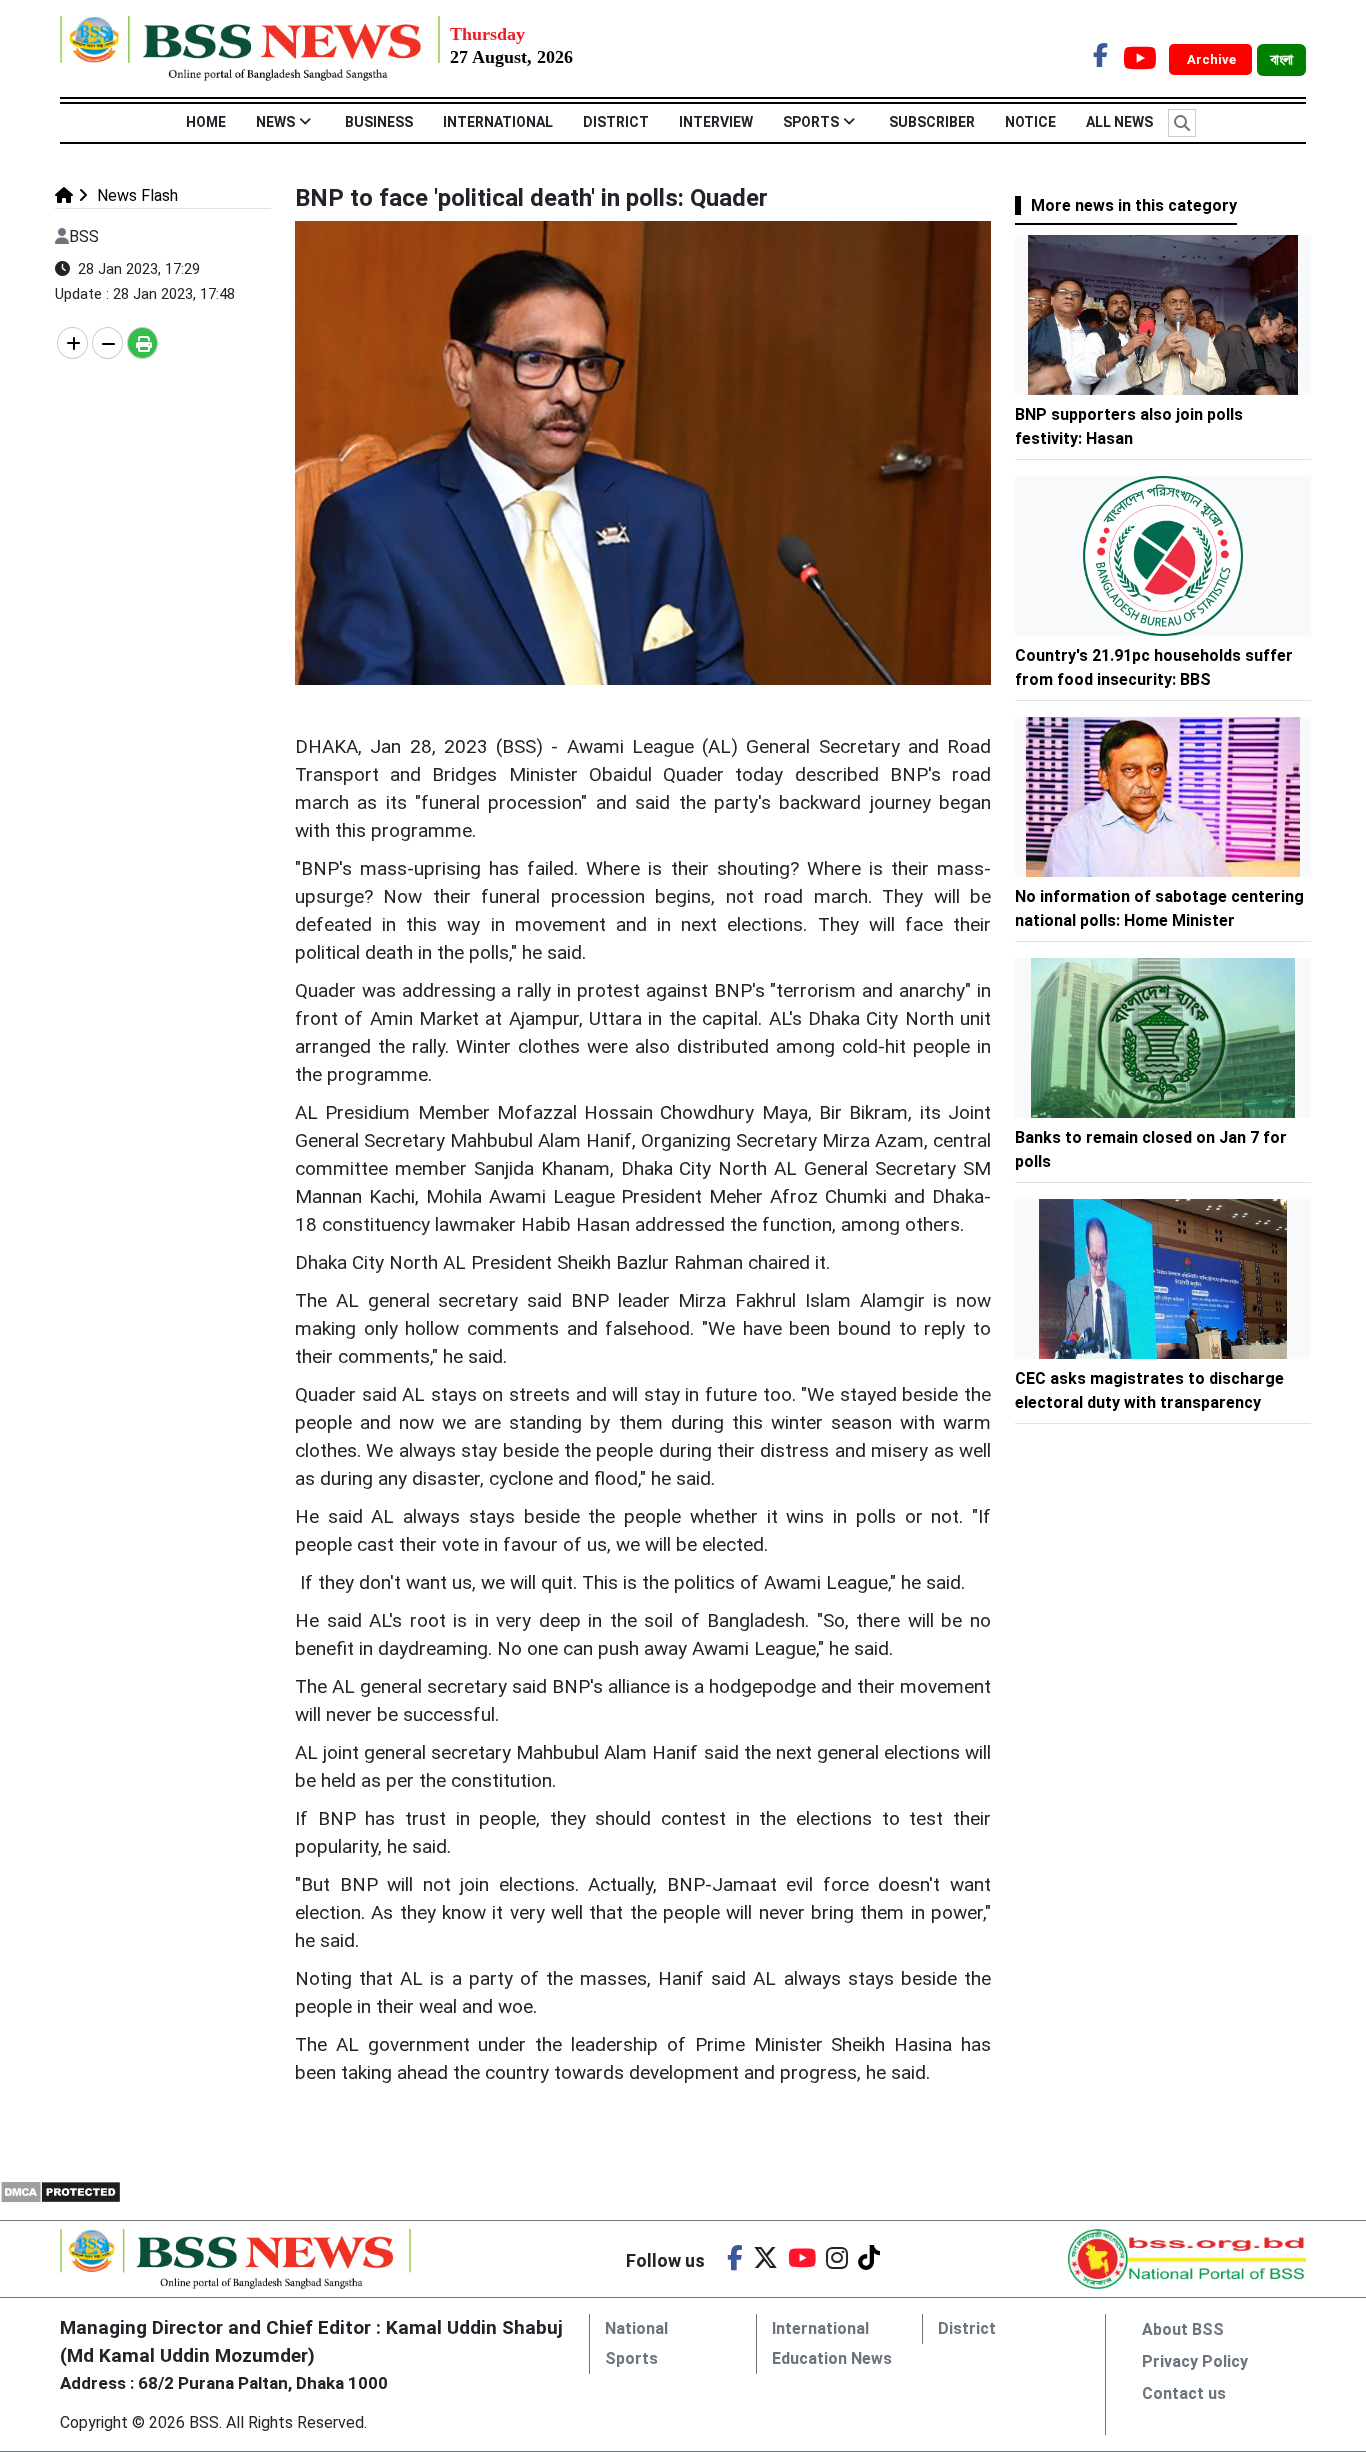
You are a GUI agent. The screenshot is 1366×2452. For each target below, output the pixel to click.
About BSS (1183, 2329)
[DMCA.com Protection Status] (60, 2190)
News (275, 122)
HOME (206, 122)
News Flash (135, 195)
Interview (716, 122)
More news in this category (1134, 205)
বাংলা (1281, 60)
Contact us (1184, 2393)
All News (1119, 122)
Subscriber (932, 122)
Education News (832, 2358)
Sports (811, 122)
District (616, 122)
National (636, 2328)
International (498, 122)
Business (379, 122)
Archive (1213, 59)
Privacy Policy (1195, 2361)
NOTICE (1030, 122)
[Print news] (142, 343)
